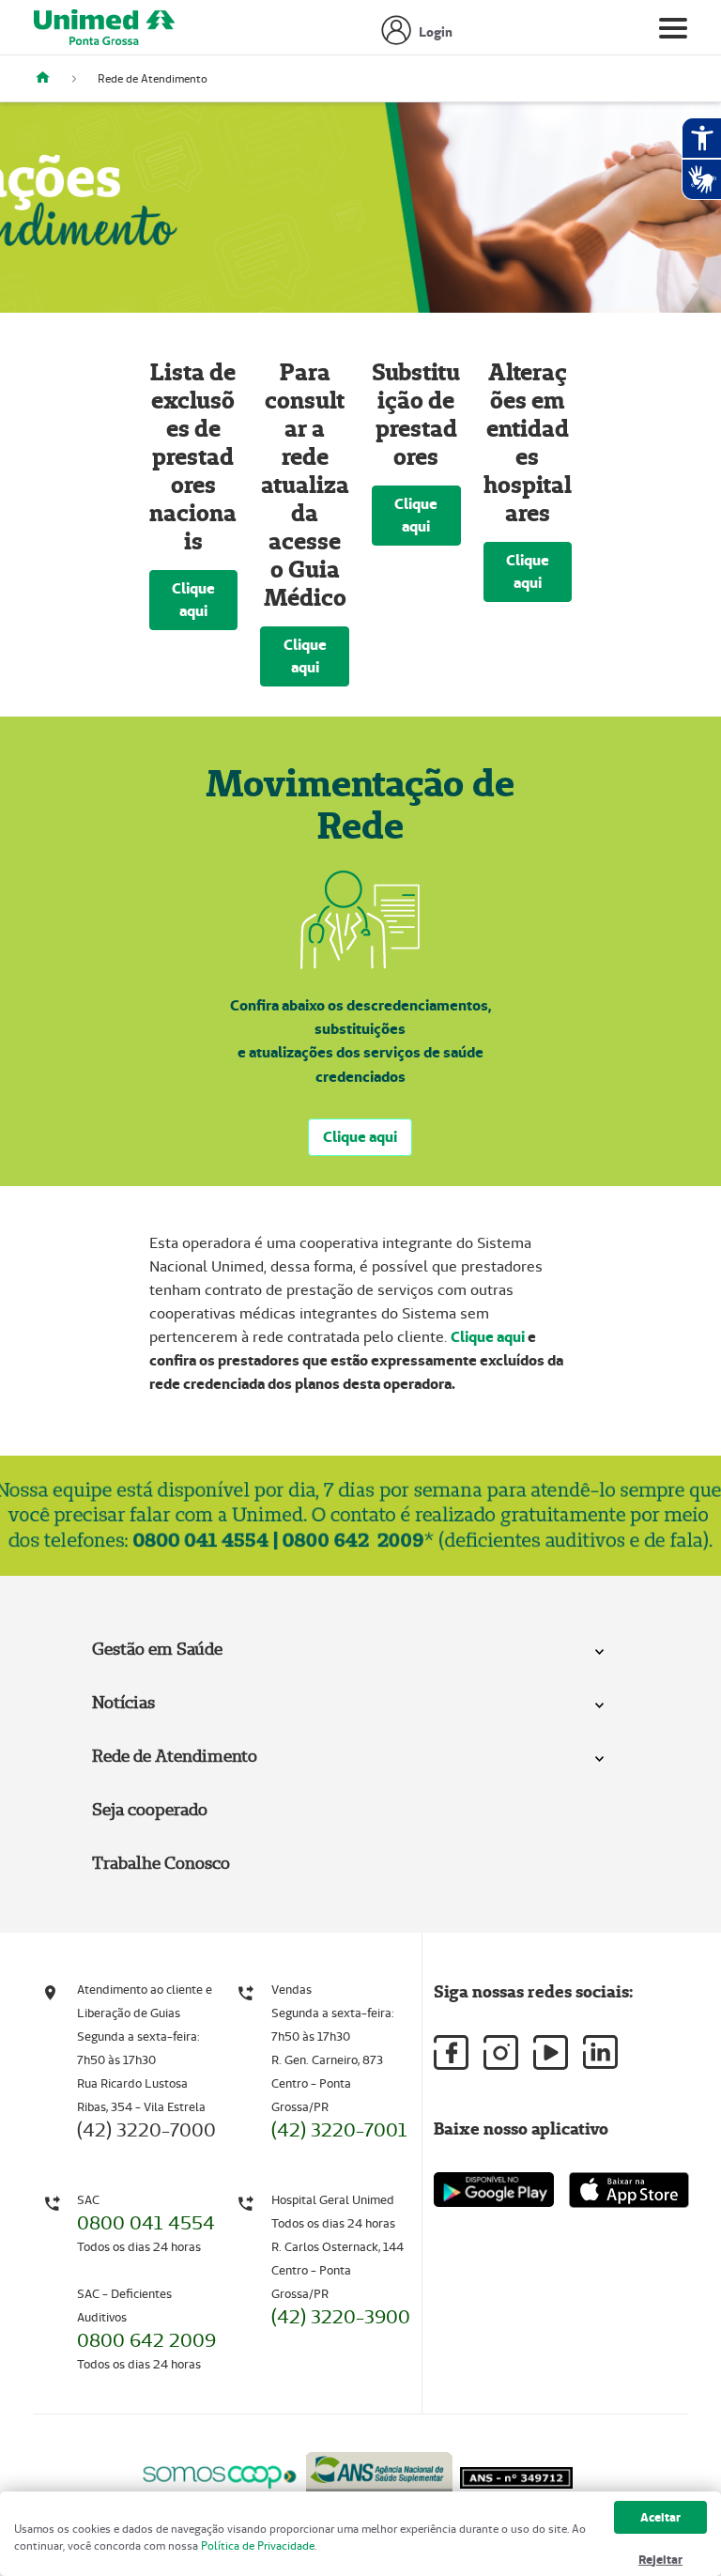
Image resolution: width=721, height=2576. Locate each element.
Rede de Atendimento (175, 1756)
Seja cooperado (150, 1809)
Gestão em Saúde (157, 1649)
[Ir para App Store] (629, 2190)
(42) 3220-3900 (341, 2317)
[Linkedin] (600, 2052)
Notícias (123, 1702)
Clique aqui (193, 600)
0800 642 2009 (146, 2340)
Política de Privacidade (258, 2545)
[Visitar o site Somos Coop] (220, 2474)
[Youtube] (551, 2052)
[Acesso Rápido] (50, 78)
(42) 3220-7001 (339, 2130)
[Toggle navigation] (673, 32)
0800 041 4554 (146, 2223)
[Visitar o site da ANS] (379, 2473)
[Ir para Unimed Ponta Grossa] (104, 32)
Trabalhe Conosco (161, 1863)
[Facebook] (451, 2052)
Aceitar (660, 2517)
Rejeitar (660, 2560)
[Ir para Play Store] (494, 2190)
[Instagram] (501, 2052)
